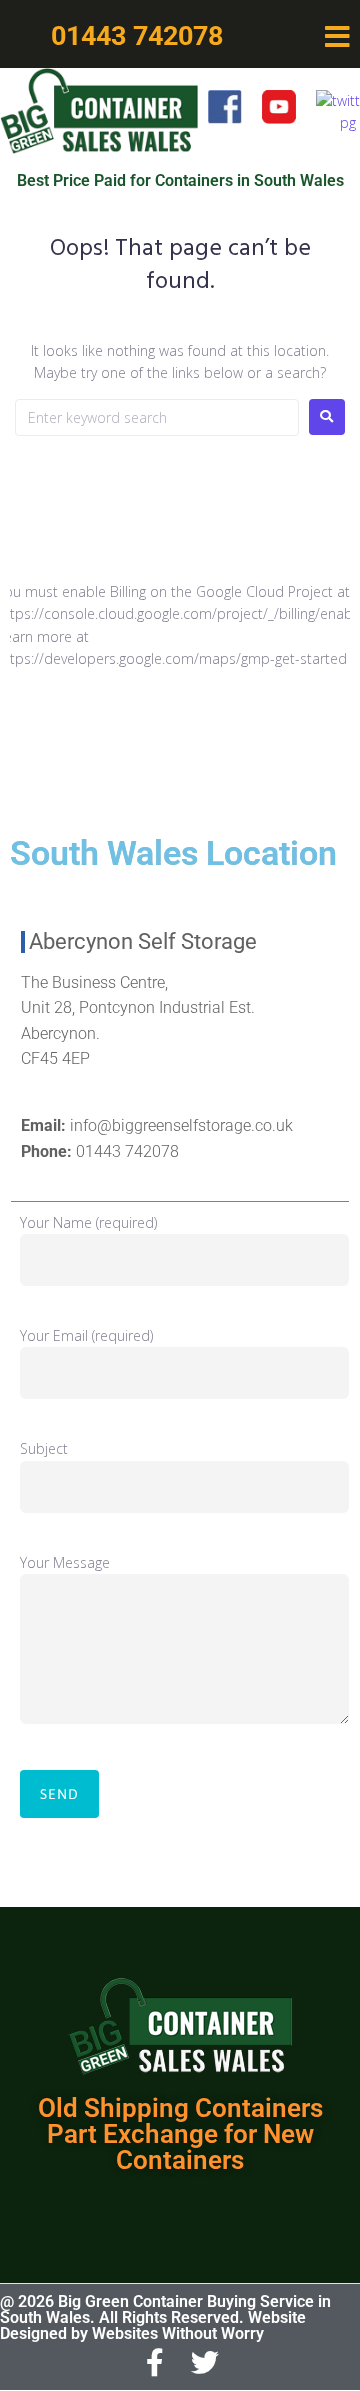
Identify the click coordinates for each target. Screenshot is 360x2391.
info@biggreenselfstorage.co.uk (181, 1125)
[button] (337, 37)
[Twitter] (206, 2364)
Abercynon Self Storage (143, 941)
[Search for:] (157, 417)
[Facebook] (155, 2364)
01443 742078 (127, 1151)
